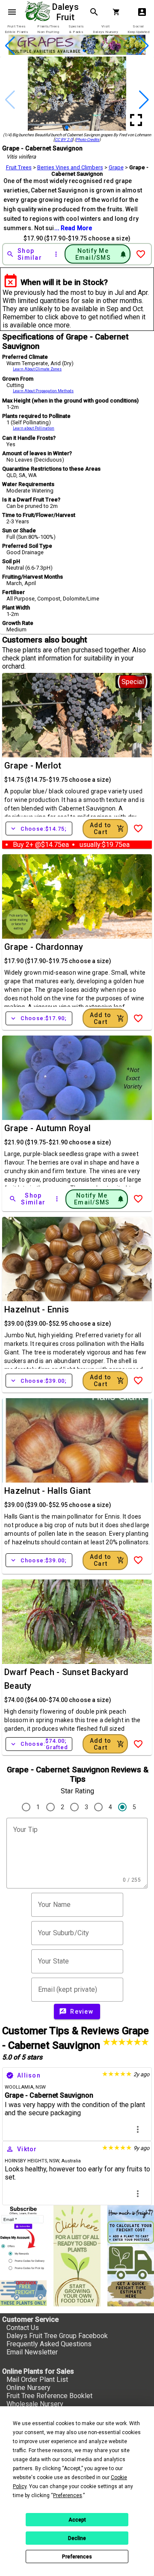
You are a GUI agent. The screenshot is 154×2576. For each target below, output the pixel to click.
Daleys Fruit (67, 12)
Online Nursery (28, 2388)
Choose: (39, 829)
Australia (71, 2161)
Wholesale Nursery (35, 2404)
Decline (77, 2538)
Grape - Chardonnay (44, 947)
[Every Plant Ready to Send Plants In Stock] (77, 2256)
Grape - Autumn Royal (47, 1128)
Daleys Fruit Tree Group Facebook (57, 2336)
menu (12, 12)
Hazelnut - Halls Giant (48, 1491)
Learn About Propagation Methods (43, 391)
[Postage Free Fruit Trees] (23, 2293)
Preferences (77, 2557)
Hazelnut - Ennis (37, 1309)
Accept (77, 2520)
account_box (142, 12)
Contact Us (23, 2328)
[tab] (16, 29)
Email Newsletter (32, 2352)
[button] (64, 51)
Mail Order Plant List (37, 2379)
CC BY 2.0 (64, 140)
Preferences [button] (68, 2495)
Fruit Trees (19, 167)
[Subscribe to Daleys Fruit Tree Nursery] (23, 2240)
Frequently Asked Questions (49, 2344)
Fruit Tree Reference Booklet (49, 2396)
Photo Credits (87, 140)
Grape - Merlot (33, 766)
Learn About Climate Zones (37, 369)
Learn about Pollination (34, 428)
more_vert (138, 2129)
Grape (116, 167)
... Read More (73, 228)
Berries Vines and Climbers (70, 167)
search (94, 12)
